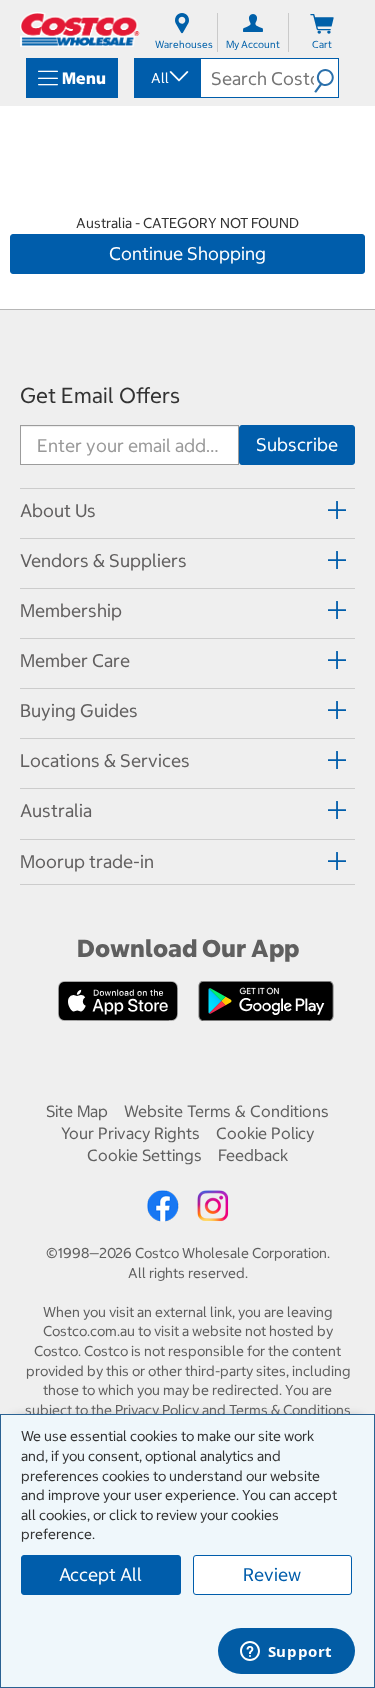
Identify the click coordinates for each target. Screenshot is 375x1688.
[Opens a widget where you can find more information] (286, 1653)
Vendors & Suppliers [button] (103, 560)
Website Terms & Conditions (226, 1111)
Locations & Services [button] (105, 760)
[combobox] (166, 78)
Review (272, 1574)
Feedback (253, 1155)
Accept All (100, 1574)
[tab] (187, 510)
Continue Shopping (187, 253)
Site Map (77, 1111)
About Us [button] (58, 510)
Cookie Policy (265, 1133)
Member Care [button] (75, 660)
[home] (80, 29)
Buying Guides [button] (79, 710)
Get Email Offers (100, 395)
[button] (326, 78)
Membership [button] (71, 610)
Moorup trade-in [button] (87, 861)
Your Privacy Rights (130, 1133)
